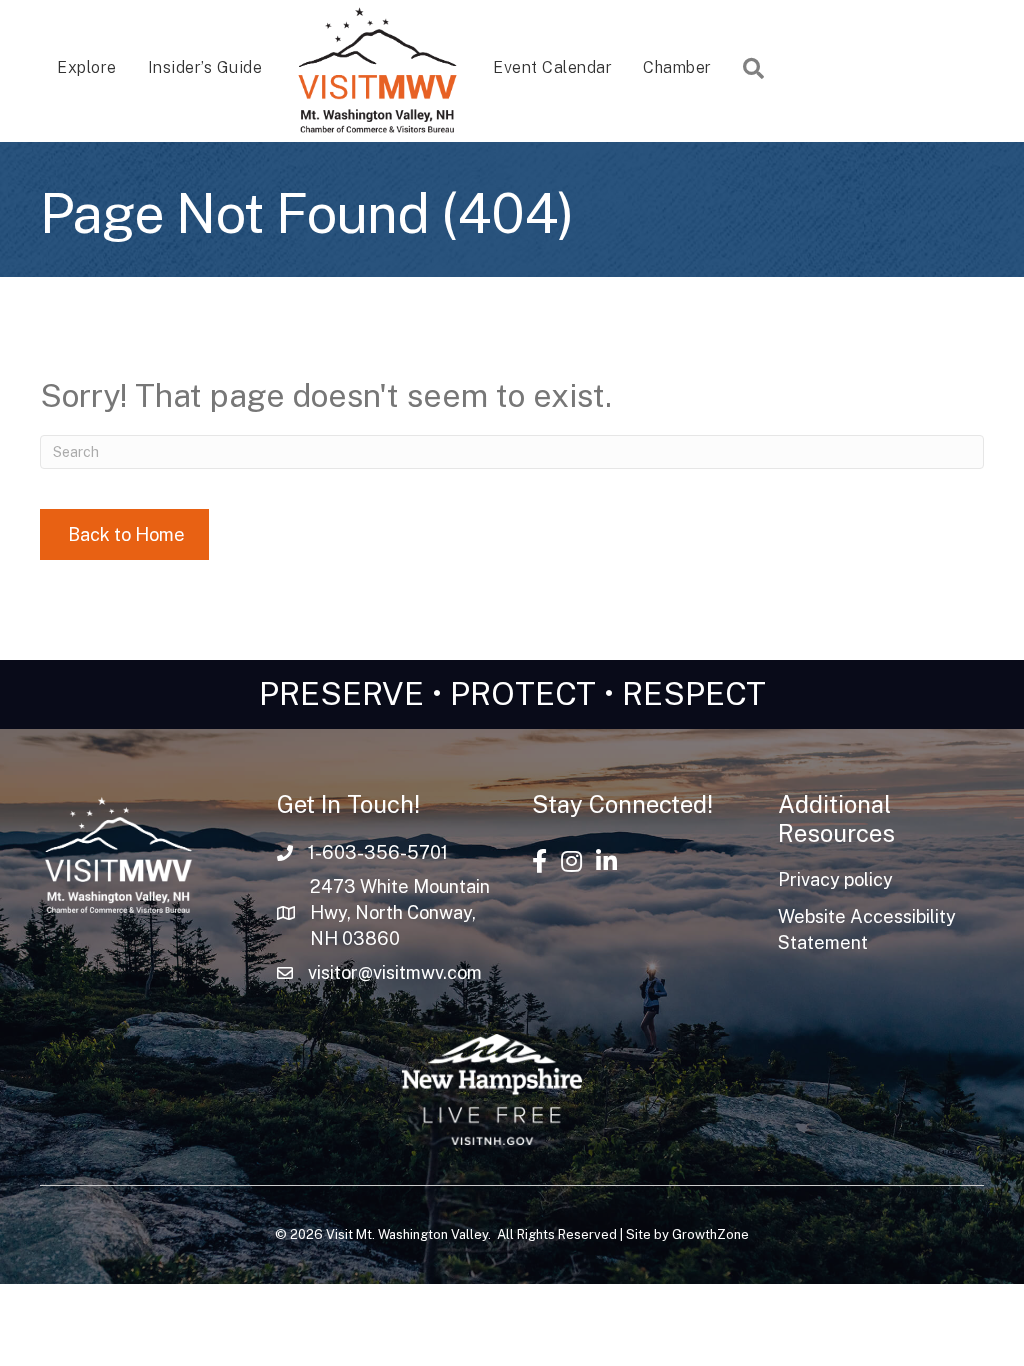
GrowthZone (710, 1234)
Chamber (677, 67)
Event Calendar (552, 67)
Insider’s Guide (205, 67)
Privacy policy (835, 879)
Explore (87, 67)
